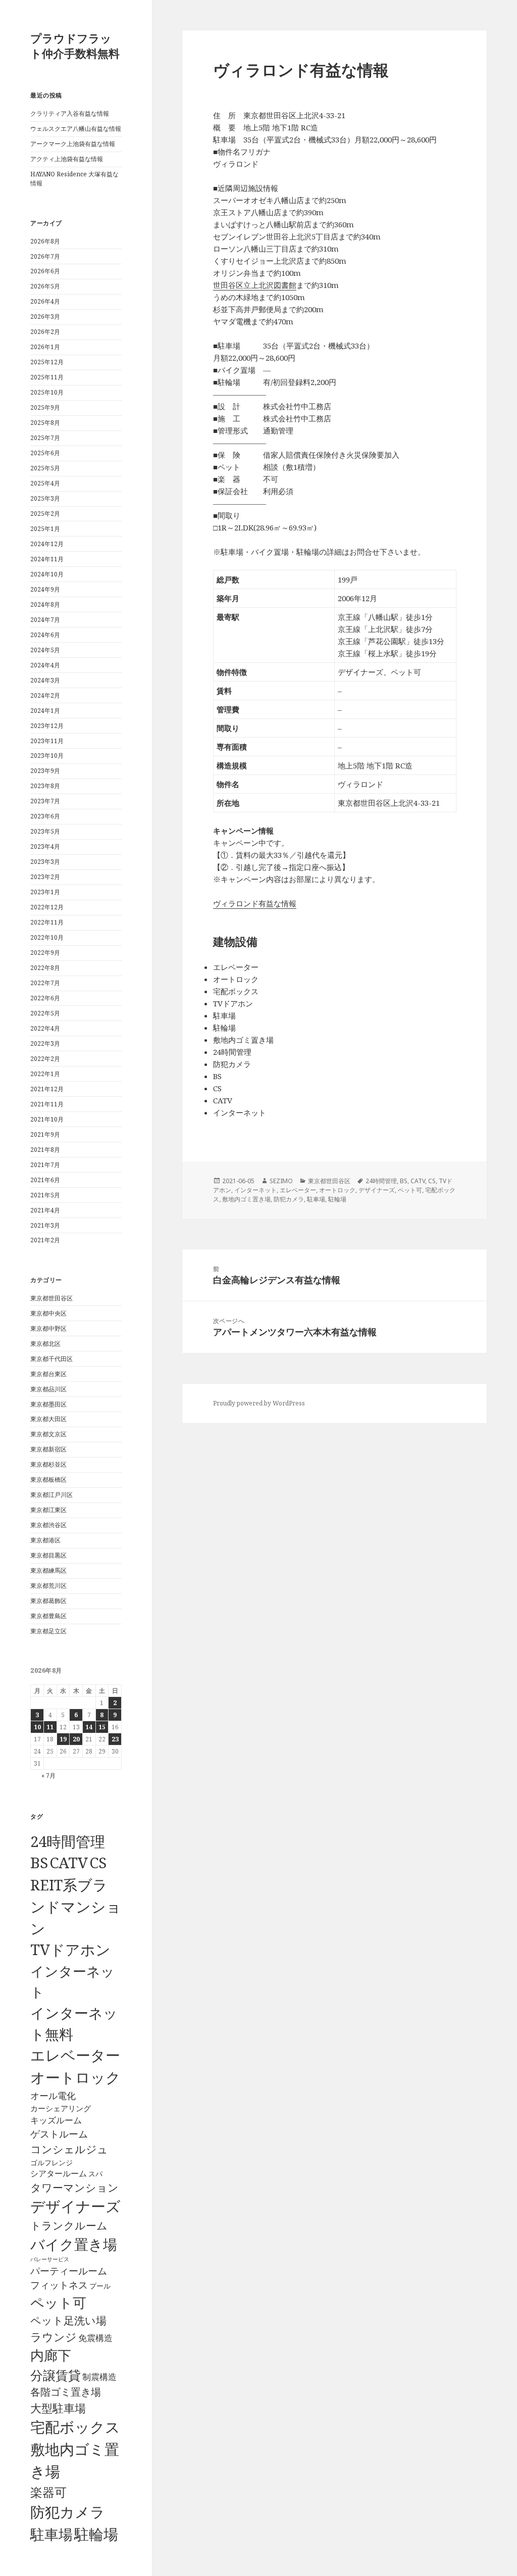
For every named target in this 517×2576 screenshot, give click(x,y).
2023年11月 (47, 741)
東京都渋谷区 (48, 1525)
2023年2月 (45, 877)
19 (63, 1739)
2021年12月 (47, 1089)
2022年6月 (45, 998)
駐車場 (51, 2534)
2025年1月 (45, 529)
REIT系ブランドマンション (76, 1906)
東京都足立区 (48, 1631)
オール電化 (53, 2096)
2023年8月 (45, 786)
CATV (69, 1863)
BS (39, 1863)
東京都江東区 (48, 1510)
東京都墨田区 (48, 1404)
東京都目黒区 (48, 1555)
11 (50, 1727)
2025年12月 (47, 362)
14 (89, 1727)
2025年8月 (45, 423)
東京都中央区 (48, 1313)
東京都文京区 (48, 1434)
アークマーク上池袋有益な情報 (73, 144)
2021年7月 (45, 1165)
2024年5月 (45, 650)
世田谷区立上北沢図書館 (255, 285)
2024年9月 (45, 589)
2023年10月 (47, 756)
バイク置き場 (74, 2244)
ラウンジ (54, 2337)
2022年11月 (47, 922)
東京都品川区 (48, 1389)
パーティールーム (69, 2271)
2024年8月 (45, 604)
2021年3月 (45, 1225)
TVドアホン (70, 1950)
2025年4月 (45, 483)
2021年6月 (45, 1180)
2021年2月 (45, 1240)
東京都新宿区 (48, 1449)
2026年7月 (45, 256)
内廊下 (51, 2355)
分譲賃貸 (56, 2375)
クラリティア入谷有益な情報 (70, 113)
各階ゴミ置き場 (66, 2392)
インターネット (255, 1190)
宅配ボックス (75, 2427)
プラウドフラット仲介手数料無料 (75, 45)
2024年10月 (47, 574)
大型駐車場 (58, 2408)
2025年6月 (45, 453)
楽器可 (48, 2492)
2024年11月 (47, 559)
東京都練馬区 (48, 1570)
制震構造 (99, 2377)
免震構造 (95, 2338)
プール (100, 2286)
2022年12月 (47, 907)
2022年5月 (45, 1013)
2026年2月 (45, 332)
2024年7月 (45, 620)
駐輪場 (96, 2534)
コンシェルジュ (69, 2149)
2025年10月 (47, 392)
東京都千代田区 (51, 1359)
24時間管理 (68, 1841)
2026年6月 (45, 271)
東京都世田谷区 (51, 1298)
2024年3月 (45, 680)
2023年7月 (45, 801)
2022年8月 (45, 968)
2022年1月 (45, 1074)
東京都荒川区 (48, 1586)
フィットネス (59, 2285)
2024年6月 (45, 635)
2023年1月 (45, 892)
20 (76, 1739)
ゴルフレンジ (51, 2162)
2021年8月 (45, 1150)
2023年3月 (45, 862)
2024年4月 (45, 665)
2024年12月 (47, 544)
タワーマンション (74, 2188)
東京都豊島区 (48, 1616)
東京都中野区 (48, 1328)
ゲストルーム (59, 2134)
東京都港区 (45, 1540)
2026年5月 (45, 286)
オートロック (75, 2077)
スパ (95, 2174)
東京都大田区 (48, 1419)
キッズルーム (56, 2120)
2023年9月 (45, 771)
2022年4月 (45, 1028)
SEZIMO (281, 1181)
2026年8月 (45, 241)
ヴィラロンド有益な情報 (255, 903)
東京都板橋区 (48, 1479)
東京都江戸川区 (51, 1495)
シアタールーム (59, 2173)
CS (98, 1863)
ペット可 (58, 2302)
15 (102, 1727)
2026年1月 (45, 347)
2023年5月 (45, 831)
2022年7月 (45, 983)
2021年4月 (45, 1210)
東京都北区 (45, 1344)
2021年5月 (45, 1195)
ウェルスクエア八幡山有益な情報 (76, 129)
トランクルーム (69, 2225)
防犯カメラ (68, 2512)
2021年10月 (47, 1119)
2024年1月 (45, 711)
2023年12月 (47, 726)
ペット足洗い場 (68, 2320)
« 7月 (48, 1776)
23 (115, 1739)
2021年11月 (47, 1104)
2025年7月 (45, 438)
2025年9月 (45, 407)
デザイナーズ (75, 2206)
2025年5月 (45, 468)
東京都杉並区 (48, 1464)
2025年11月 (47, 377)
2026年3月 (45, 317)
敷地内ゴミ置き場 (246, 1199)
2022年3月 (45, 1043)
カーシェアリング (61, 2108)
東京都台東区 (48, 1374)
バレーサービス (50, 2259)
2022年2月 (45, 1059)
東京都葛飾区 (48, 1601)
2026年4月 (45, 301)
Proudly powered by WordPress (259, 1403)
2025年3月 (45, 498)
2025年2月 (45, 514)
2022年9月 (45, 953)
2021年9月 (45, 1134)
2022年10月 (47, 937)
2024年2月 (45, 695)
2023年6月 (45, 816)
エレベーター (75, 2055)
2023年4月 (45, 846)
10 (37, 1727)
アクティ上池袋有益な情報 (67, 159)
